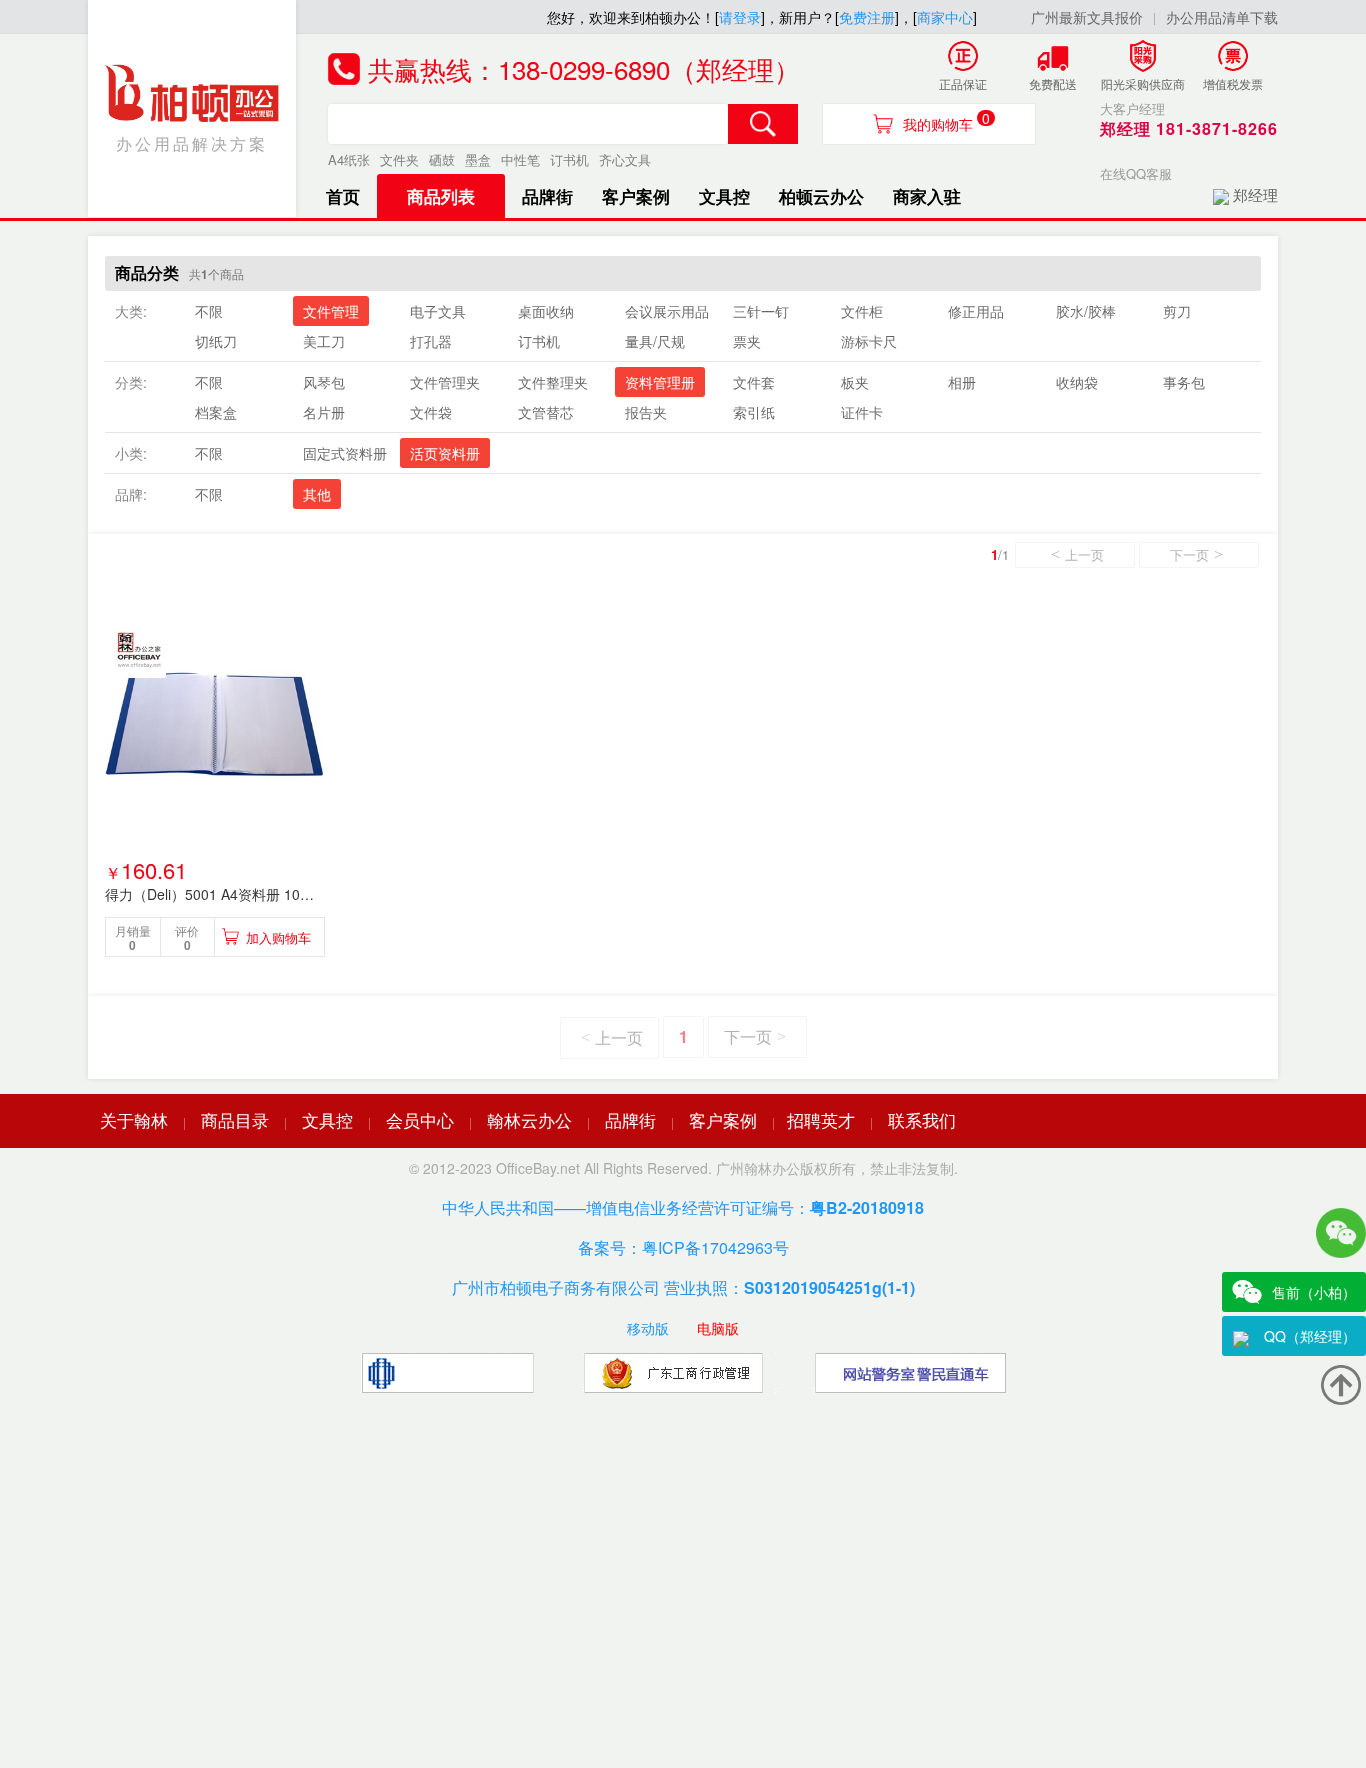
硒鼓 (442, 159)
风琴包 (324, 382)
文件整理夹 (553, 382)
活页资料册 (445, 453)
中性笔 (520, 159)
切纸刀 (216, 341)
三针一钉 (761, 311)
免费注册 (867, 17)
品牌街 (547, 196)
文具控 (724, 196)
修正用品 (976, 311)
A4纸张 (349, 159)
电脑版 (718, 1328)
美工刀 (324, 341)
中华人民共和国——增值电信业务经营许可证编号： (683, 1207)
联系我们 (922, 1119)
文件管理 (331, 311)
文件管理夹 (445, 382)
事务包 (1184, 382)
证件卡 (862, 412)
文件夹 (399, 159)
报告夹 (646, 412)
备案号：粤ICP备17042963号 (683, 1247)
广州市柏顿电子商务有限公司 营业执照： (683, 1287)
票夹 (747, 341)
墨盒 (478, 159)
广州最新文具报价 (1087, 17)
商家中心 (945, 17)
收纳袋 (1077, 382)
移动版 (648, 1328)
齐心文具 (625, 159)
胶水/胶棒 (1086, 311)
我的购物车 (946, 121)
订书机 (569, 159)
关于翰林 (134, 1119)
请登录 (740, 17)
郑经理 (1255, 194)
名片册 (324, 412)
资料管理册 (660, 382)
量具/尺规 (655, 341)
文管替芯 (546, 412)
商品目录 (235, 1119)
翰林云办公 (529, 1119)
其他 (317, 494)
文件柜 (862, 311)
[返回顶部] (1341, 1385)
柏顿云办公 (821, 196)
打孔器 (431, 341)
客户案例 (636, 196)
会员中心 (420, 1119)
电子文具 (438, 311)
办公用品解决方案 (192, 143)
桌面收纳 (546, 311)
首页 (343, 196)
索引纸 (754, 412)
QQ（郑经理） (1310, 1336)
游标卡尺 (869, 341)
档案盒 (216, 412)
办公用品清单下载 (1222, 17)
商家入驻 (927, 196)
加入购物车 (278, 937)
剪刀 (1177, 311)
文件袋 (431, 412)
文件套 (754, 382)
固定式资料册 (345, 453)
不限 (209, 311)
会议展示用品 (667, 311)
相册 (962, 382)
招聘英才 (821, 1119)
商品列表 (441, 196)
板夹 (855, 382)
